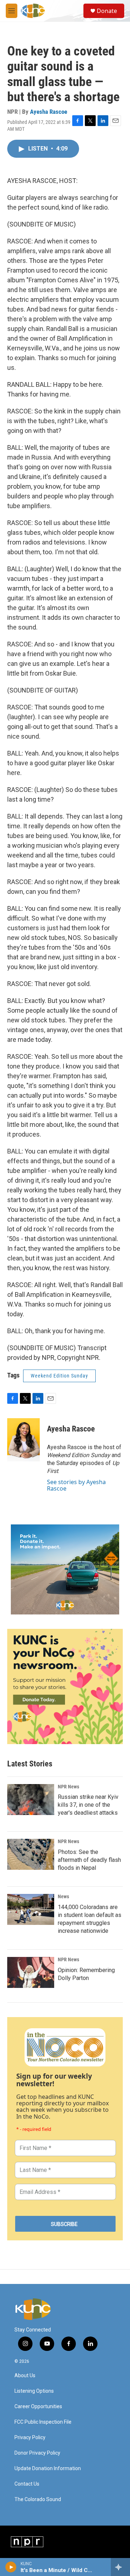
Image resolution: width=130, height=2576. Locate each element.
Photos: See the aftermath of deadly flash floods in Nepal (89, 1860)
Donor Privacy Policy (37, 2453)
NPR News (68, 1787)
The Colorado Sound (38, 2499)
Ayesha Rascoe (49, 112)
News (63, 1896)
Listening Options (34, 2391)
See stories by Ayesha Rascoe (76, 1485)
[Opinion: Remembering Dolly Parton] (31, 1972)
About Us (25, 2376)
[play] (11, 2567)
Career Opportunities (38, 2407)
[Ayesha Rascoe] (23, 1440)
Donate (107, 11)
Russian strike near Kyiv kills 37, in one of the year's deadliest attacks (88, 1805)
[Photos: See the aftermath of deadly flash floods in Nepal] (31, 1854)
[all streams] (120, 2567)
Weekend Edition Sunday (59, 1376)
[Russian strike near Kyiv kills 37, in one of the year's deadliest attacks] (31, 1800)
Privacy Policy (30, 2438)
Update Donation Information (48, 2469)
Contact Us (27, 2484)
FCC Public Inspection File (43, 2422)
